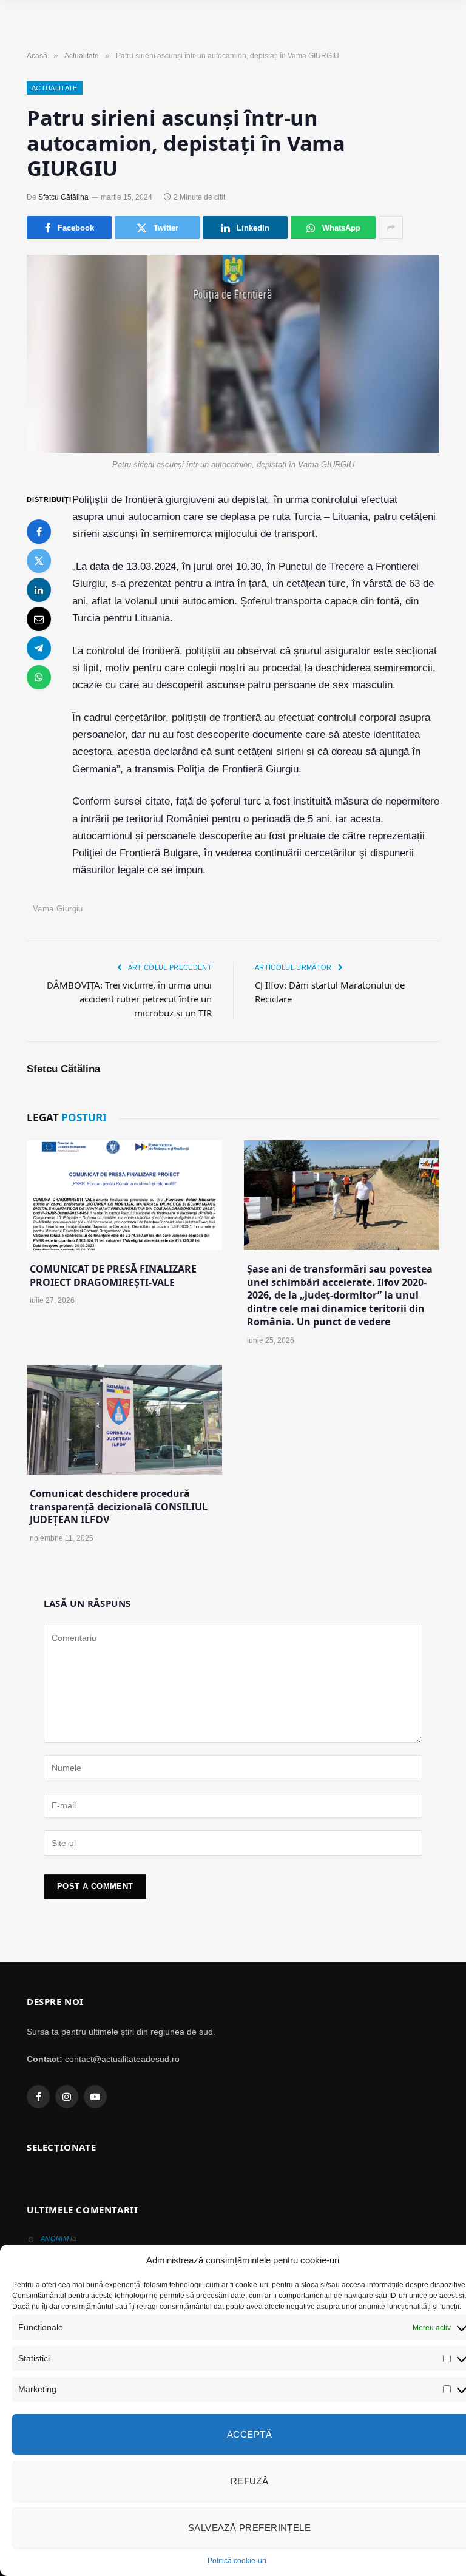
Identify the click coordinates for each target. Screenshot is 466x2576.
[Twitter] (39, 561)
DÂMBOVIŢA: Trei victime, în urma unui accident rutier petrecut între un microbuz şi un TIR (129, 999)
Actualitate (55, 88)
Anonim (55, 2239)
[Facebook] (39, 532)
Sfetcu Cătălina (63, 197)
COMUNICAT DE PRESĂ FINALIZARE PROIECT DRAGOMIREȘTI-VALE (113, 1276)
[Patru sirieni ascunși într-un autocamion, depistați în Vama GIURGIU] (233, 353)
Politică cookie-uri (237, 2561)
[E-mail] (39, 619)
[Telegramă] (39, 648)
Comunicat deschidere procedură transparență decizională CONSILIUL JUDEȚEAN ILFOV (119, 1507)
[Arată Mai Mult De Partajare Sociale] (391, 228)
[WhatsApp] (39, 677)
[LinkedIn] (39, 590)
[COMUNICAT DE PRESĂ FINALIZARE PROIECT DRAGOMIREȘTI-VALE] (124, 1195)
